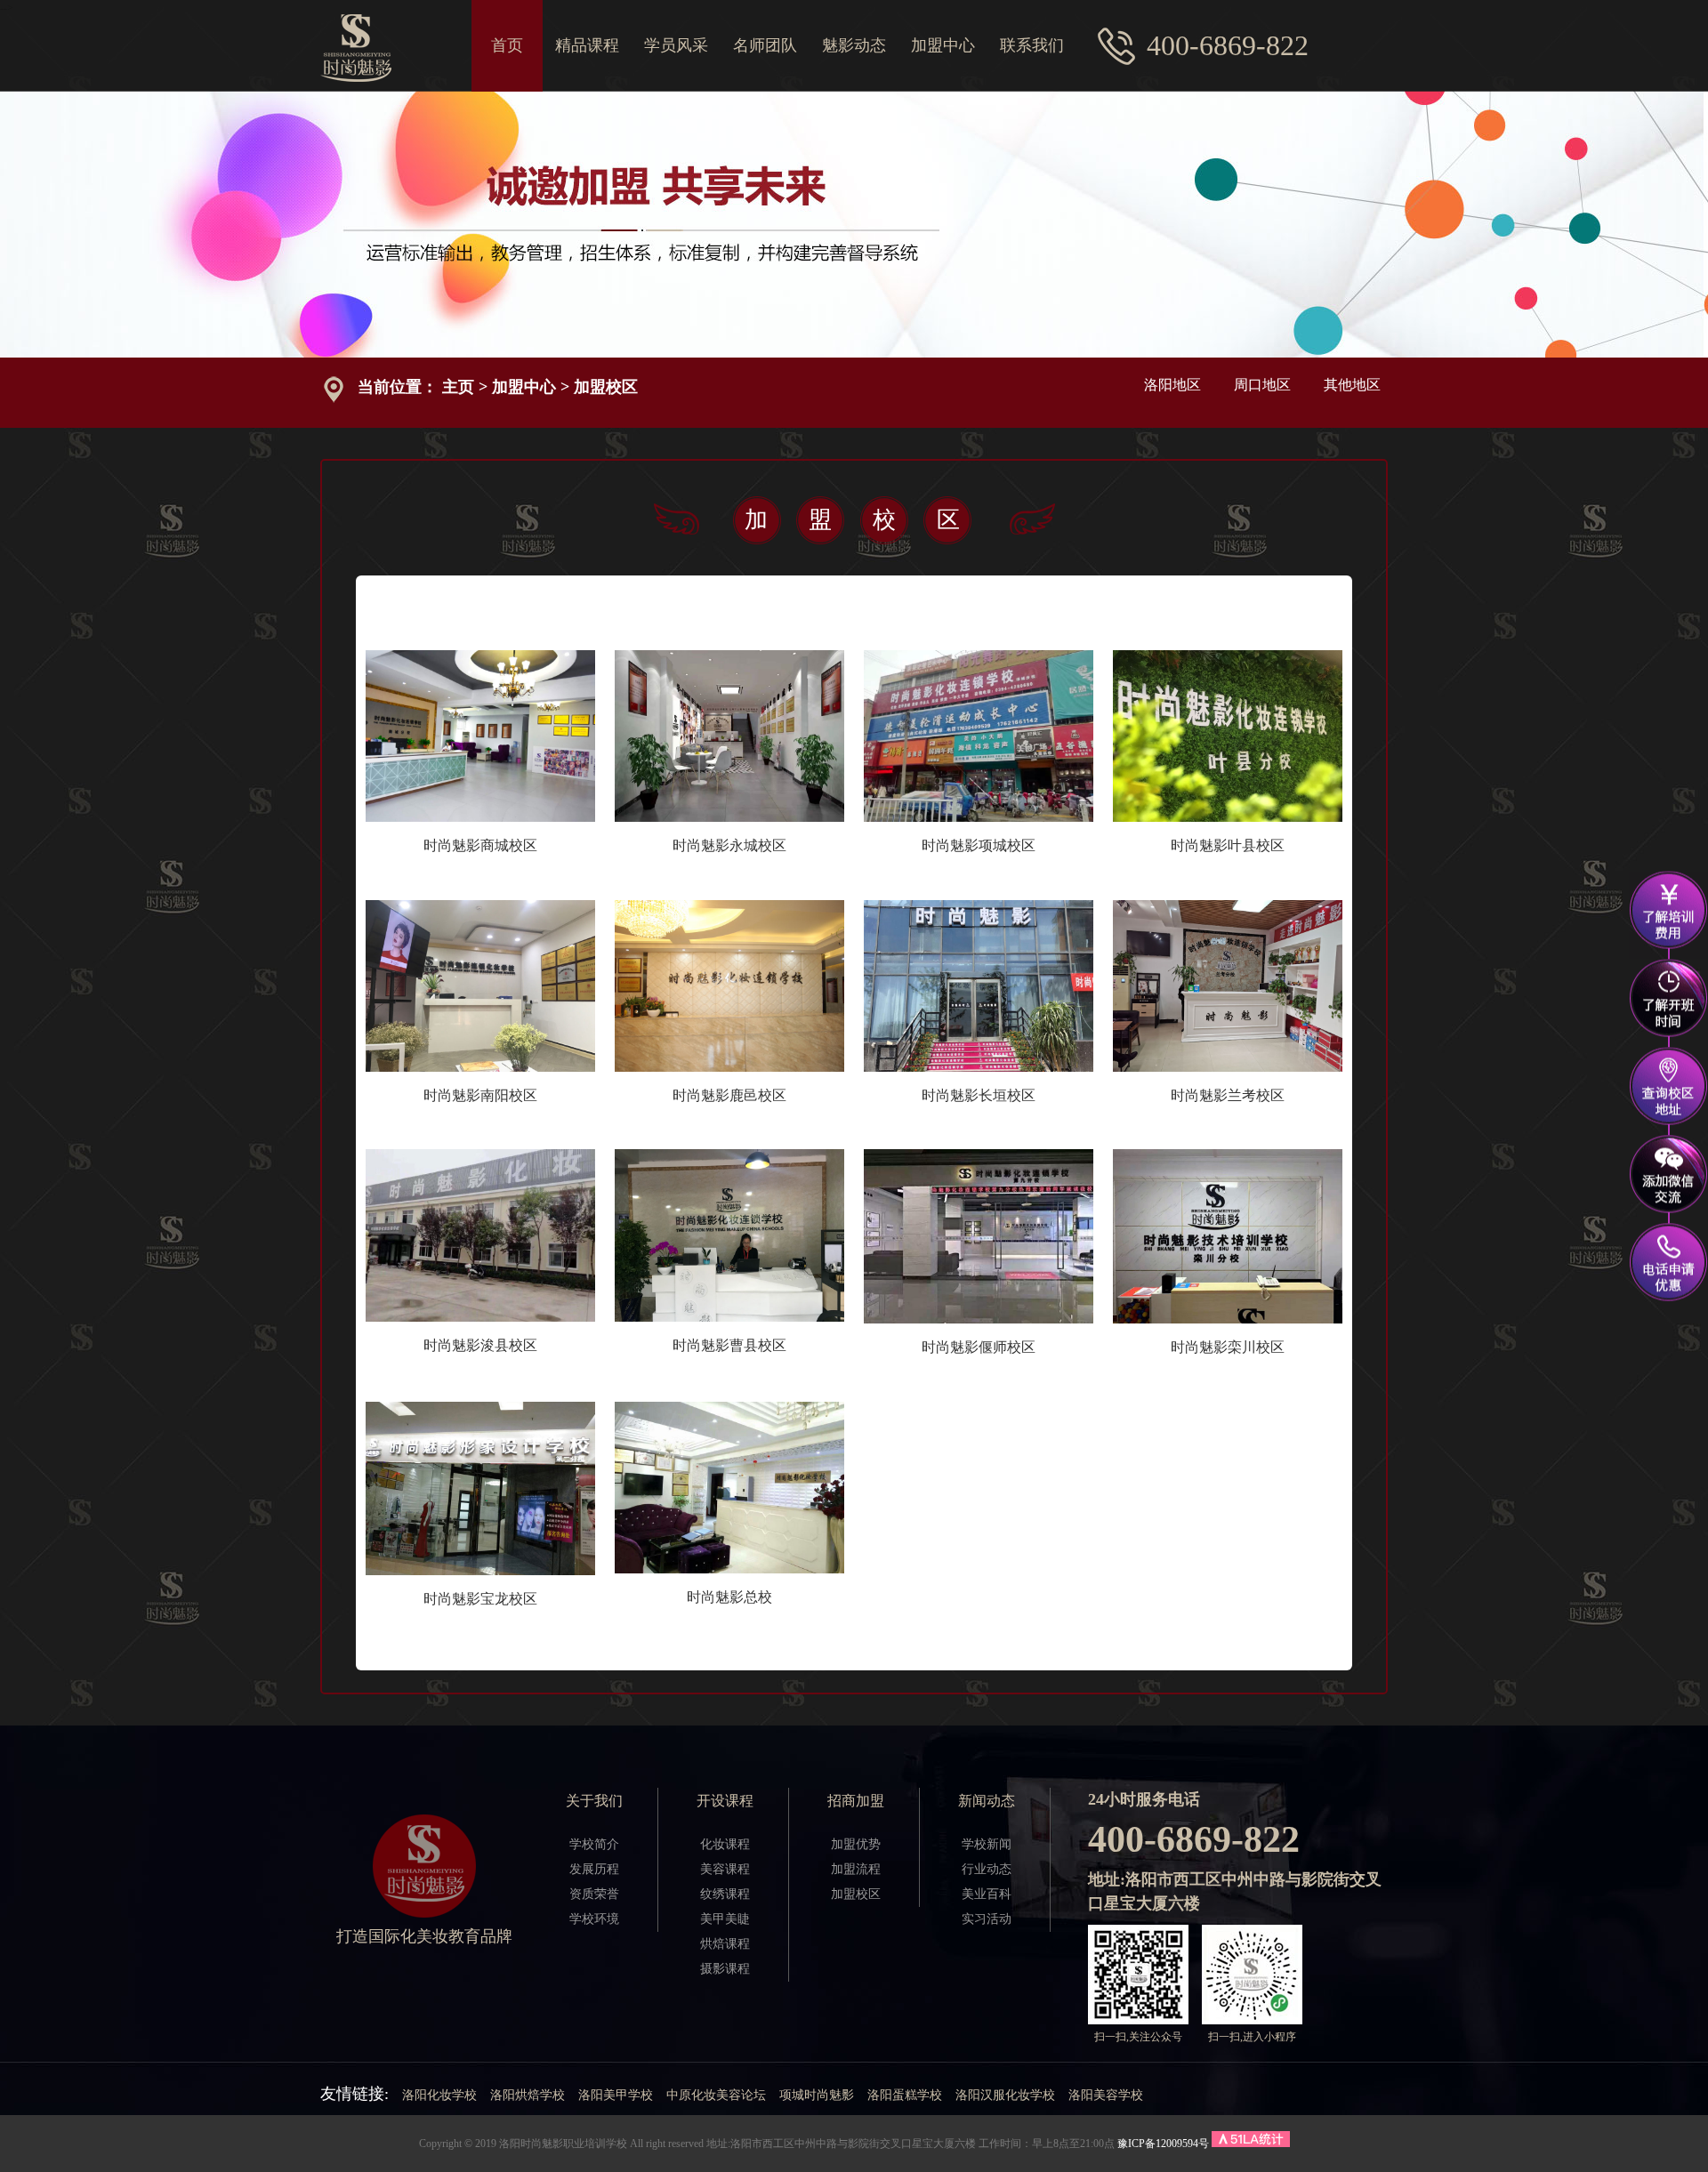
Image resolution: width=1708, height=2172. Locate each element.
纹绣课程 (725, 1894)
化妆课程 (725, 1844)
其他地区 (1352, 385)
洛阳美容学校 (1106, 2095)
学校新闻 (987, 1844)
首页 (507, 45)
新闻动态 (987, 1801)
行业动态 (987, 1869)
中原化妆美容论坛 (716, 2095)
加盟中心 (943, 45)
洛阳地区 (1172, 385)
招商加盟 (856, 1801)
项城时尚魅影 (817, 2095)
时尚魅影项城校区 (979, 845)
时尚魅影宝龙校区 (480, 1599)
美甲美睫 (725, 1919)
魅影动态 (854, 45)
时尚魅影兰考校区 (1228, 1095)
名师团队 (765, 45)
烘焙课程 (725, 1944)
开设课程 (725, 1801)
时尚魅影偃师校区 (979, 1347)
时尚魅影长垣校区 (979, 1095)
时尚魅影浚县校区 (480, 1345)
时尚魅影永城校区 (729, 845)
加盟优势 (856, 1844)
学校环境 (594, 1919)
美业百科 (987, 1894)
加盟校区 (606, 387)
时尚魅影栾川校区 (1228, 1347)
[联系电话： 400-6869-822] (1668, 1263)
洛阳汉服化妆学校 (1005, 2095)
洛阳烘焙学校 (528, 2095)
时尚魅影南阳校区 (480, 1095)
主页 (458, 387)
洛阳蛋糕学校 (905, 2095)
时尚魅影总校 (729, 1597)
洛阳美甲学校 (616, 2095)
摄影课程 (725, 1969)
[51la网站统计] (1251, 2144)
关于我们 (594, 1801)
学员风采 (676, 45)
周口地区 (1262, 385)
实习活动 (987, 1919)
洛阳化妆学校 (439, 2095)
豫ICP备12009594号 (1163, 2144)
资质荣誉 (594, 1894)
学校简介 (594, 1844)
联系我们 (1032, 45)
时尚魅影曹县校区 (729, 1345)
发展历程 (594, 1869)
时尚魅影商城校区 (480, 845)
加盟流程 (856, 1869)
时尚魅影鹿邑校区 (729, 1095)
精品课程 (587, 45)
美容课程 (725, 1869)
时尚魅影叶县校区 (1228, 845)
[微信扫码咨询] (1668, 1180)
